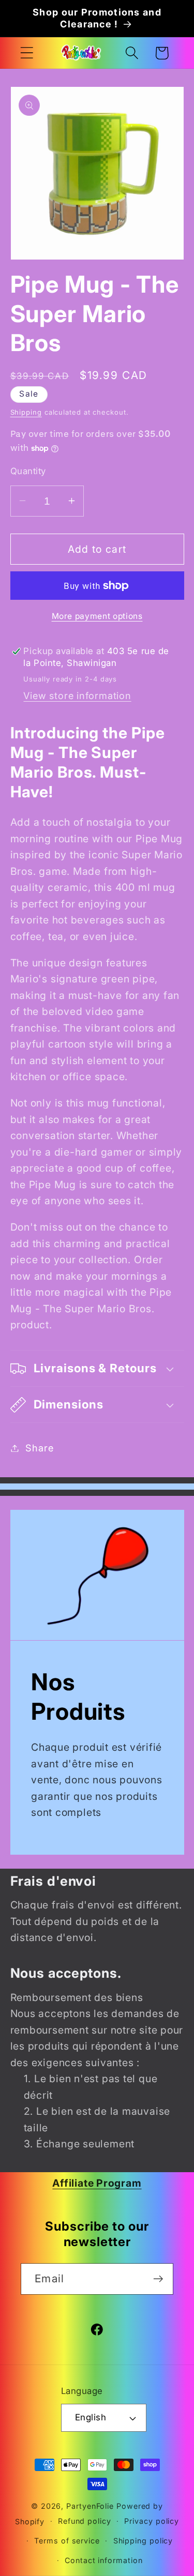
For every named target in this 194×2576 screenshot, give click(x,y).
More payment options (97, 616)
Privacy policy (152, 2521)
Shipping (26, 412)
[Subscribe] (158, 2279)
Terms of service (67, 2541)
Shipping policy (143, 2541)
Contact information (103, 2560)
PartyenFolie (90, 2506)
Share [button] (39, 1448)
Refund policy (85, 2521)
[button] (27, 53)
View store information (77, 695)
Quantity (28, 471)
